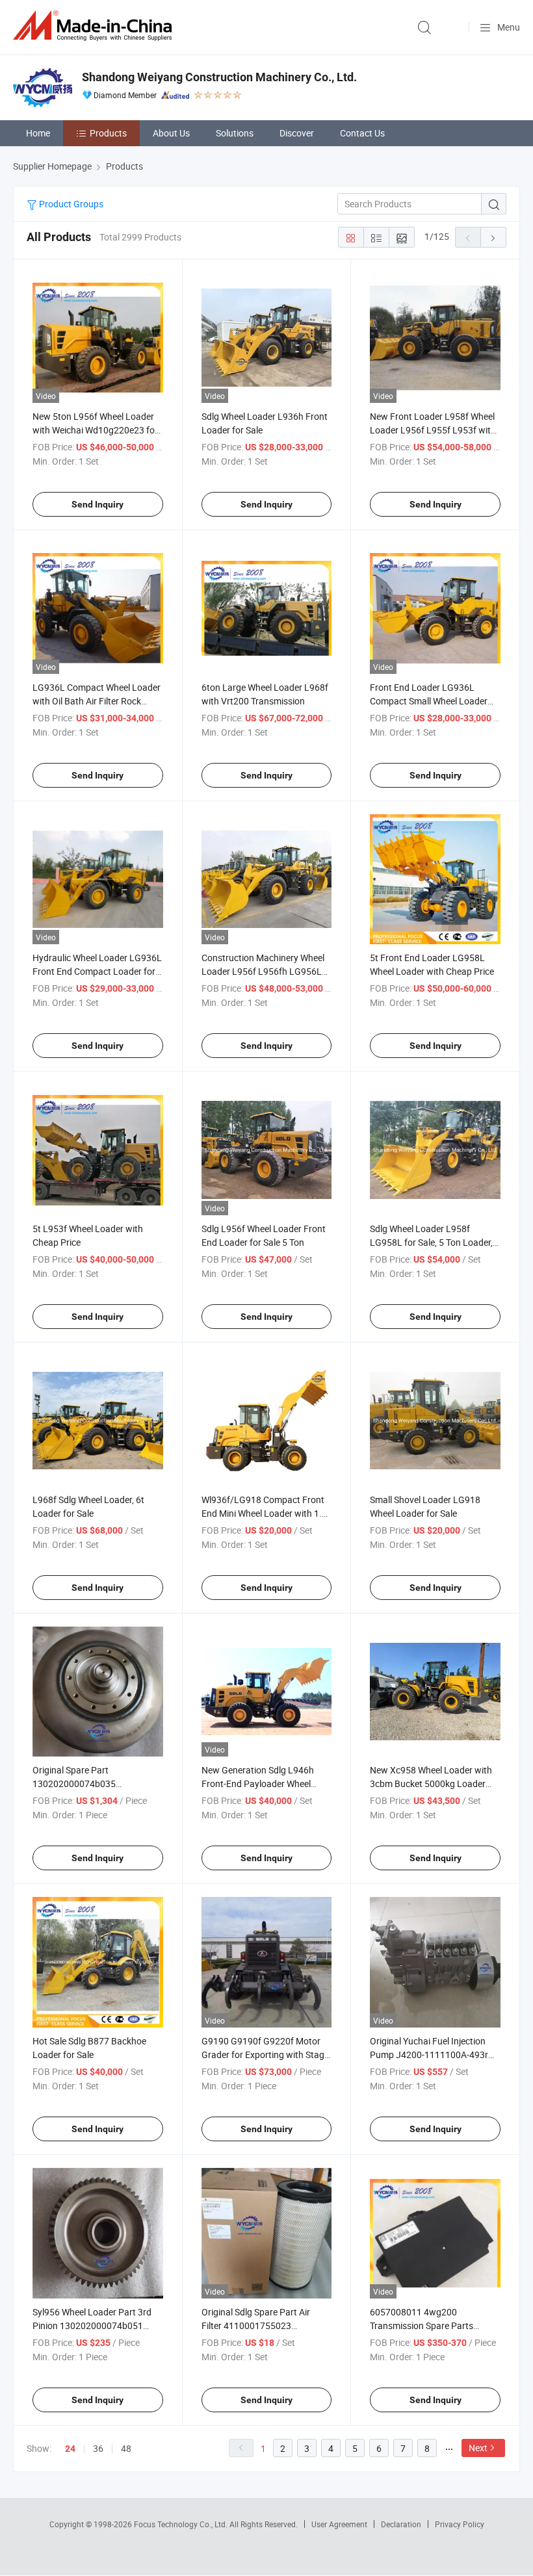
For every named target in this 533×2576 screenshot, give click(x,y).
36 (98, 2448)
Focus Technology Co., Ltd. (182, 2524)
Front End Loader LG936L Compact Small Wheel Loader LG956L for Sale (429, 701)
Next (478, 2448)
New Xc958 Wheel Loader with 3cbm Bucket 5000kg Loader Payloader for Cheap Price (431, 1784)
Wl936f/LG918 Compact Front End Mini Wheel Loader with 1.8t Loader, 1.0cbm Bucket (266, 1513)
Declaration (401, 2524)
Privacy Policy (460, 2524)
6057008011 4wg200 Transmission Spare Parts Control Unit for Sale (422, 2325)
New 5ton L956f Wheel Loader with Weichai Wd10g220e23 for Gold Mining (95, 430)
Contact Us (362, 133)
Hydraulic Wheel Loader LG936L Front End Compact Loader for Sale (97, 971)
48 (126, 2448)
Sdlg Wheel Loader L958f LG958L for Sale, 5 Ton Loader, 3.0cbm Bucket (431, 1242)
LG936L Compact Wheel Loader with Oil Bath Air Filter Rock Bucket (97, 701)
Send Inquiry (97, 504)
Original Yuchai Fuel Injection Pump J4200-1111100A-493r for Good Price (429, 2054)
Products (108, 133)
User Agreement (339, 2524)
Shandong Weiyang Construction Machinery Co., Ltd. (219, 77)
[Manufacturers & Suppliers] (95, 26)
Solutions (235, 133)
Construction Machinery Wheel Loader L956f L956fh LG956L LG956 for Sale (263, 971)
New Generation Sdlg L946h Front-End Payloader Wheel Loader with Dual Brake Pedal (261, 1784)
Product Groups (70, 204)
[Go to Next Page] (493, 237)
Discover (297, 133)
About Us (171, 133)
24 (70, 2449)
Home (38, 133)
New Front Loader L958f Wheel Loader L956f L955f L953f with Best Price (433, 430)
